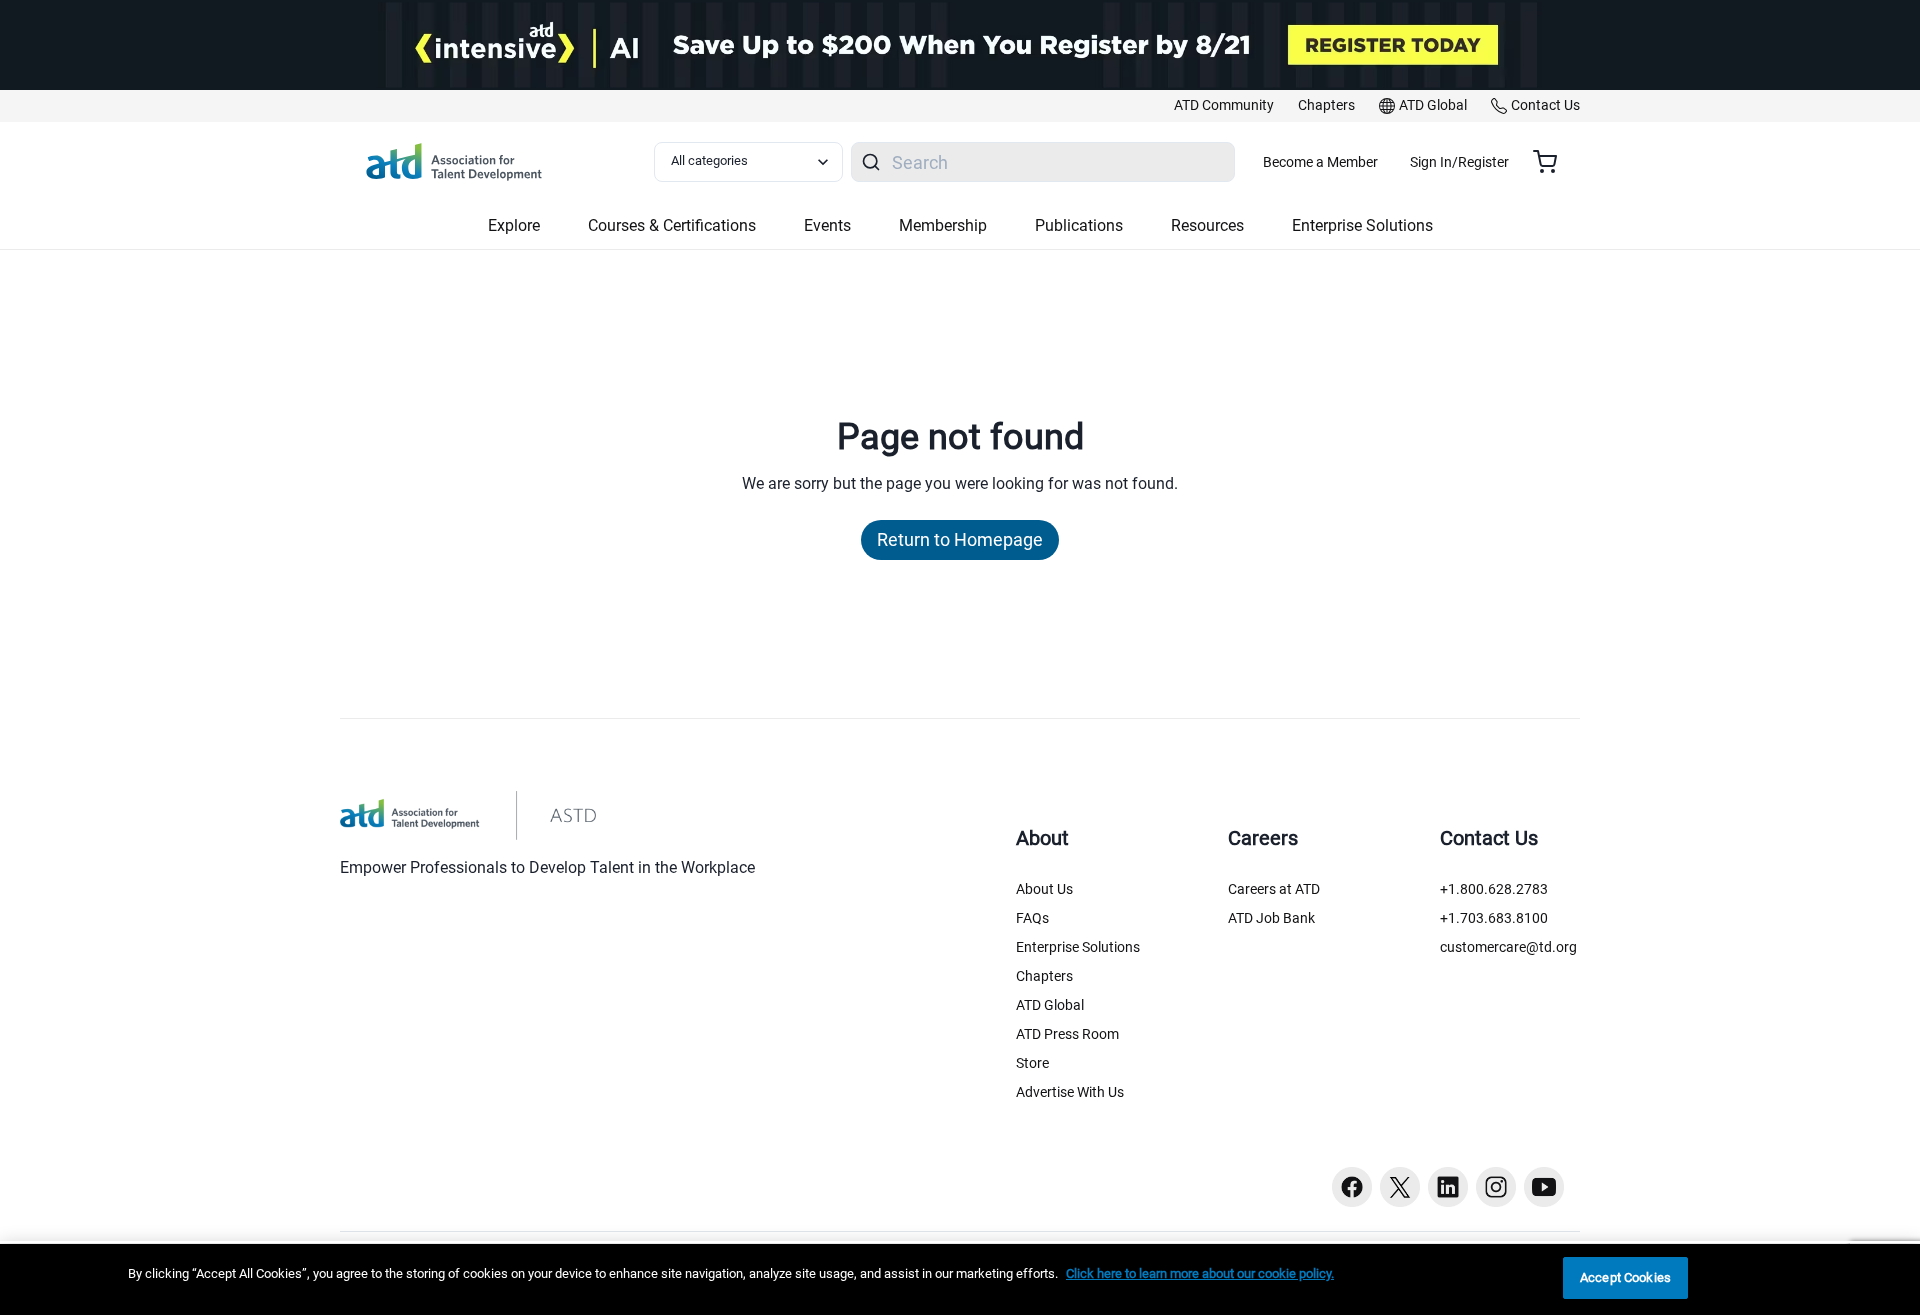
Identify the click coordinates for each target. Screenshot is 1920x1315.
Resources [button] (1207, 225)
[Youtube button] (1544, 1187)
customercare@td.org (1508, 947)
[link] (1224, 106)
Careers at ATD (1274, 889)
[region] (960, 1279)
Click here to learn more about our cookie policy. (1200, 1273)
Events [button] (827, 225)
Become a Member (1320, 162)
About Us (1044, 889)
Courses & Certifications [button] (672, 225)
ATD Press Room (1067, 1034)
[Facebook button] (1352, 1187)
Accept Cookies (1625, 1277)
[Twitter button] (1400, 1187)
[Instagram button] (1496, 1187)
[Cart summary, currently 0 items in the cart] (1552, 162)
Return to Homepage (960, 539)
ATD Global (1050, 1005)
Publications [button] (1079, 225)
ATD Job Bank (1271, 918)
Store (1032, 1063)
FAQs (1032, 918)
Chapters (1044, 976)
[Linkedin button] (1448, 1187)
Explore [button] (514, 225)
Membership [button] (943, 225)
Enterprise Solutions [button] (1362, 225)
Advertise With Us (1070, 1092)
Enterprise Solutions (1078, 947)
